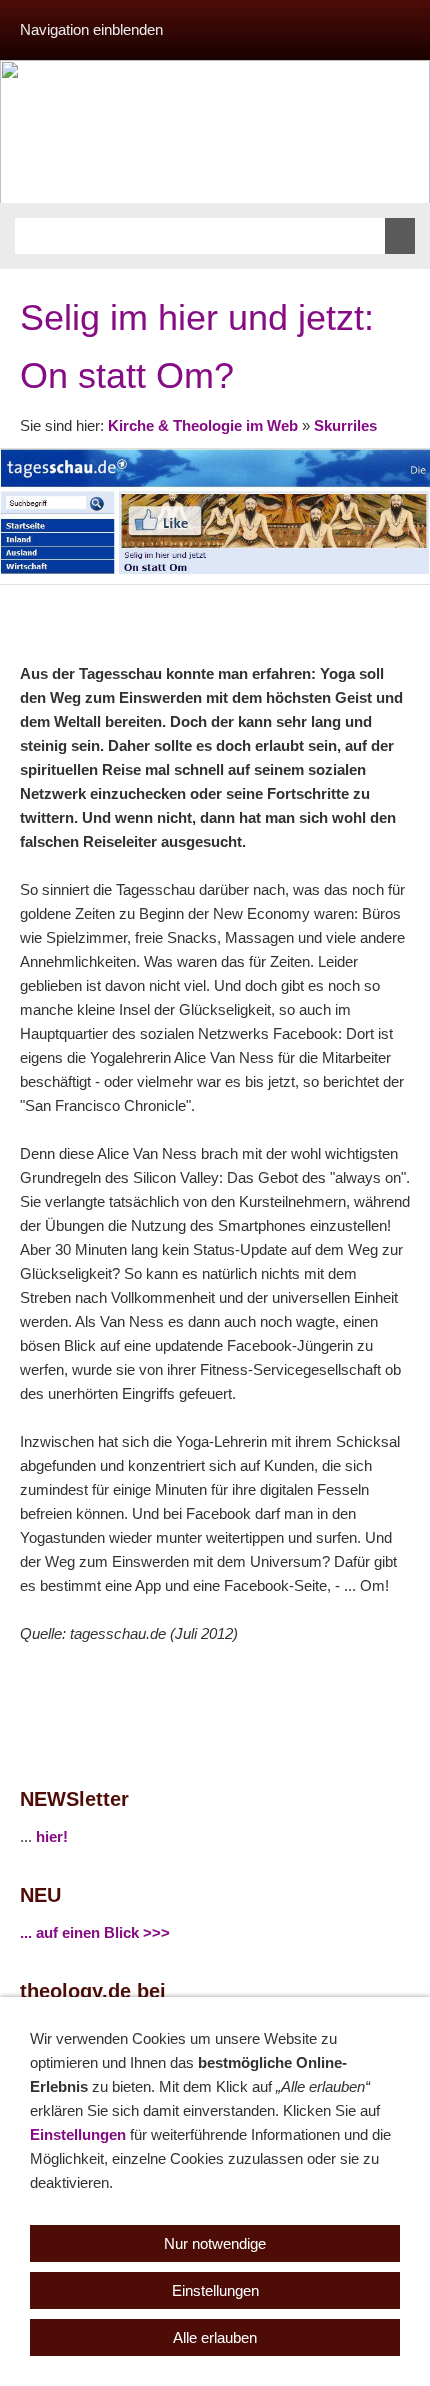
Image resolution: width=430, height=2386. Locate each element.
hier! (52, 1836)
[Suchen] (400, 236)
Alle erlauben (215, 2337)
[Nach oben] (408, 607)
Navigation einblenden (91, 29)
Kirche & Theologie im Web (203, 425)
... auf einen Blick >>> (95, 1932)
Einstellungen (78, 2134)
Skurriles (345, 425)
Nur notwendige (215, 2243)
